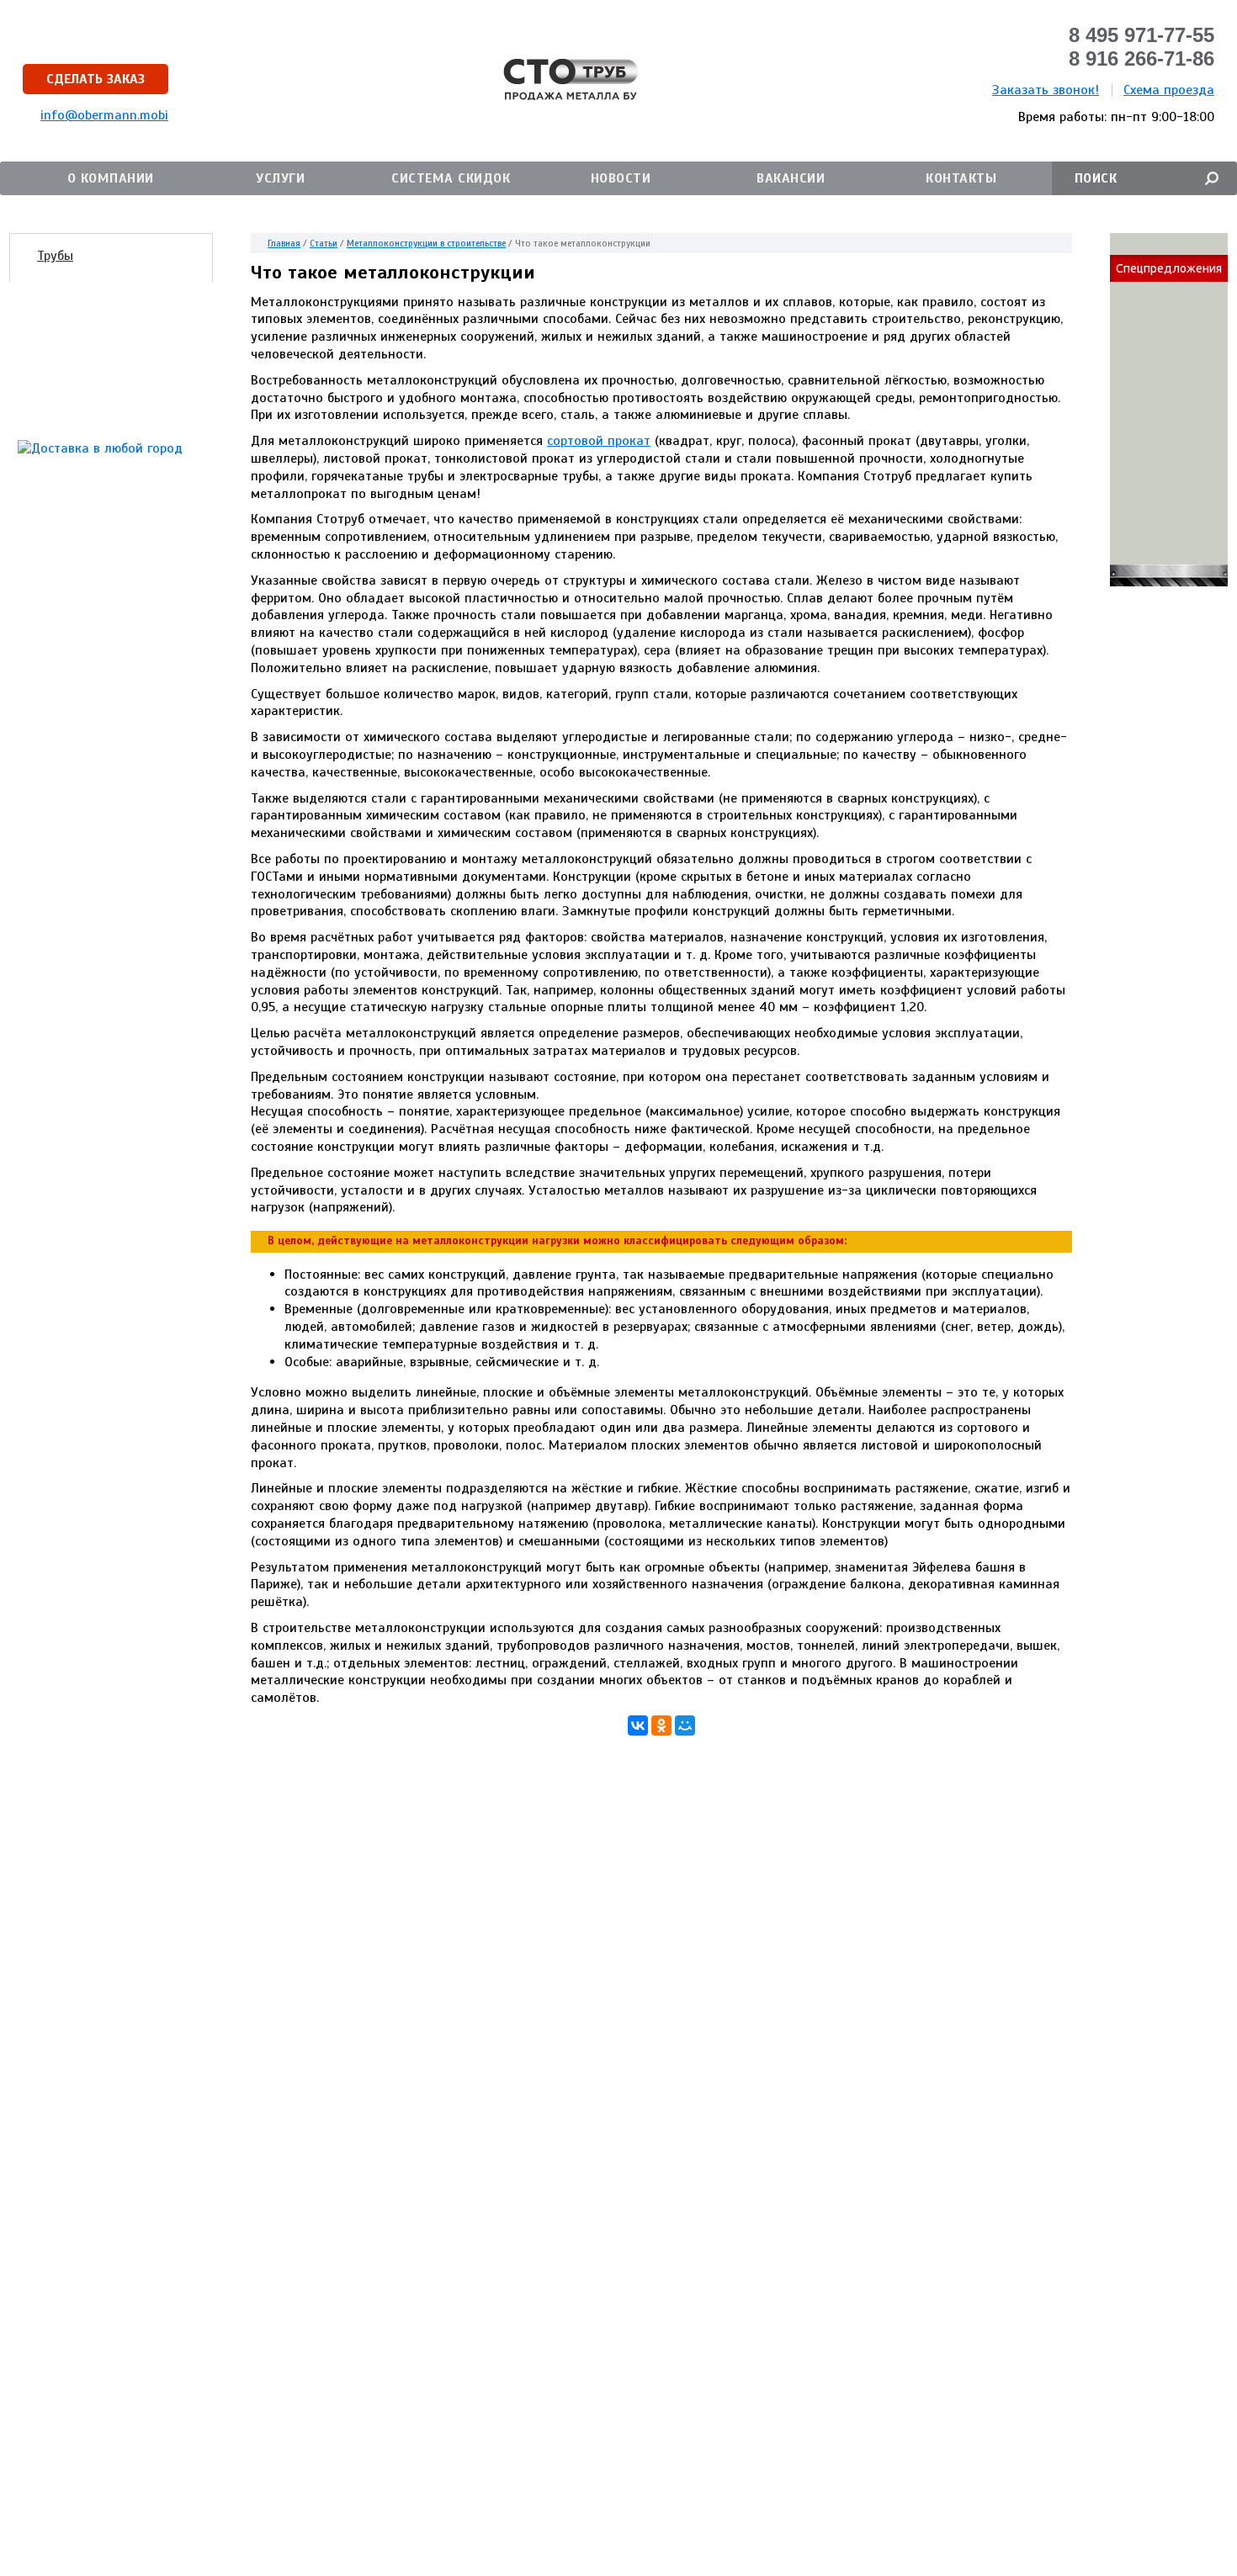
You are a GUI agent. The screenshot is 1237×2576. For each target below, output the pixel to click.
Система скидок (451, 178)
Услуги (280, 178)
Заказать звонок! (1046, 90)
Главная (284, 243)
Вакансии (791, 178)
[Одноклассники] (661, 1725)
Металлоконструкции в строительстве (426, 243)
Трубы (55, 256)
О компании (111, 178)
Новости (621, 178)
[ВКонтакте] (638, 1725)
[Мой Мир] (685, 1725)
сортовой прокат (599, 441)
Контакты (961, 178)
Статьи (324, 243)
